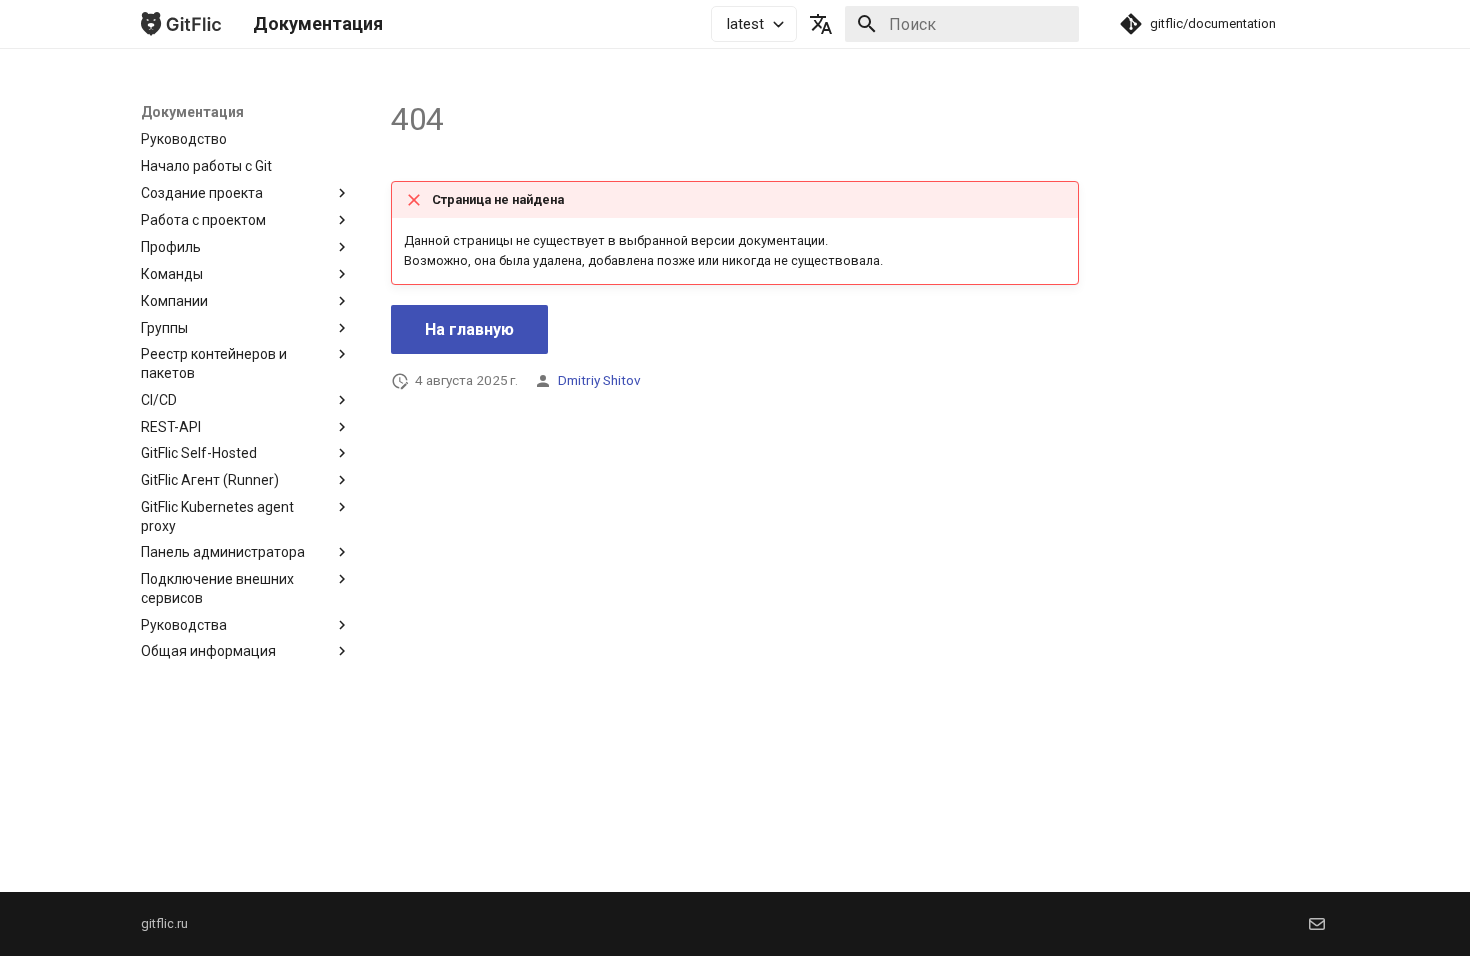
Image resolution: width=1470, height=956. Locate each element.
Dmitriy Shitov (599, 380)
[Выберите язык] (821, 24)
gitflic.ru (164, 923)
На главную (469, 329)
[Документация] (181, 24)
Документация (192, 112)
